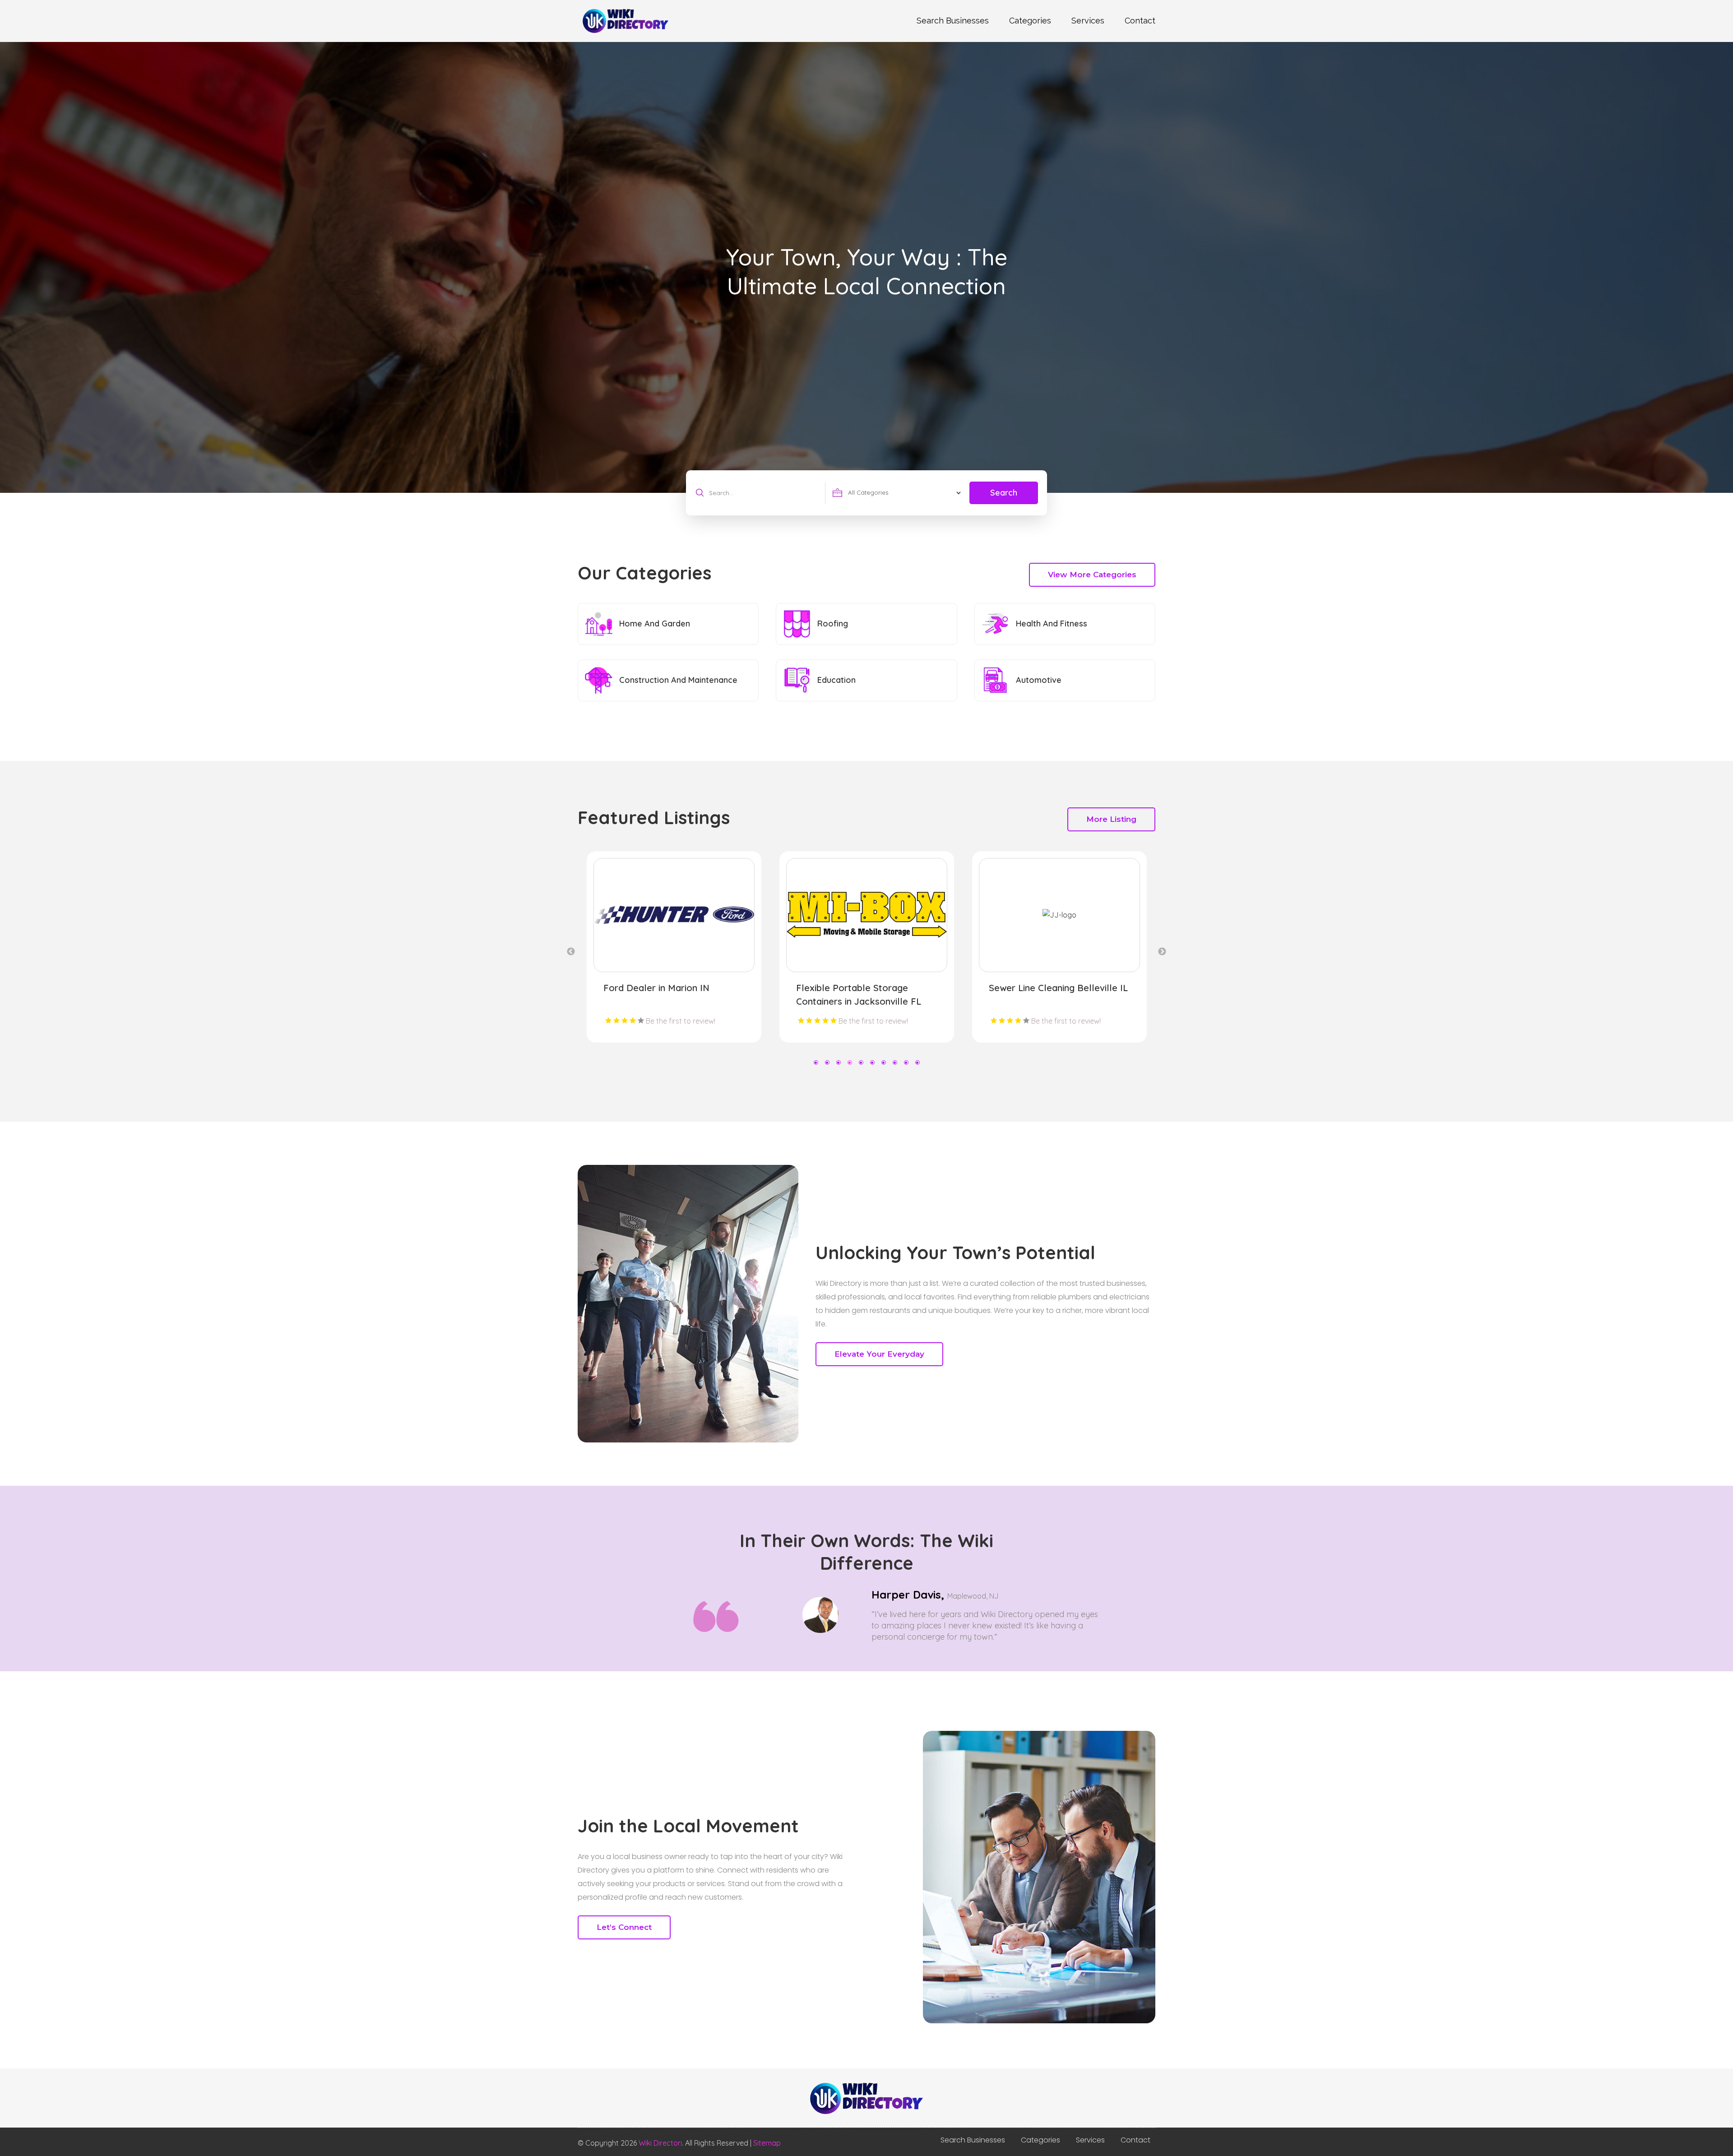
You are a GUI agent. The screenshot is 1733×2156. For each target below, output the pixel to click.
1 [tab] (816, 1062)
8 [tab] (895, 1062)
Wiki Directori (660, 2143)
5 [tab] (861, 1062)
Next (1162, 952)
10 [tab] (917, 1062)
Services (1088, 21)
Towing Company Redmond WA (1056, 988)
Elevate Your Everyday (879, 1354)
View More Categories (1092, 575)
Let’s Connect (624, 1927)
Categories (1030, 21)
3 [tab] (838, 1062)
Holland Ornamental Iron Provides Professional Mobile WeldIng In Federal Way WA (859, 1001)
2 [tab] (827, 1062)
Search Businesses (953, 21)
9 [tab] (906, 1062)
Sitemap (767, 2143)
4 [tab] (850, 1062)
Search (1004, 493)
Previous (571, 952)
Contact (1140, 21)
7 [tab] (883, 1062)
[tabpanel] (674, 947)
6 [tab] (872, 1062)
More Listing (1111, 819)
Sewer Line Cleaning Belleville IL (673, 988)
